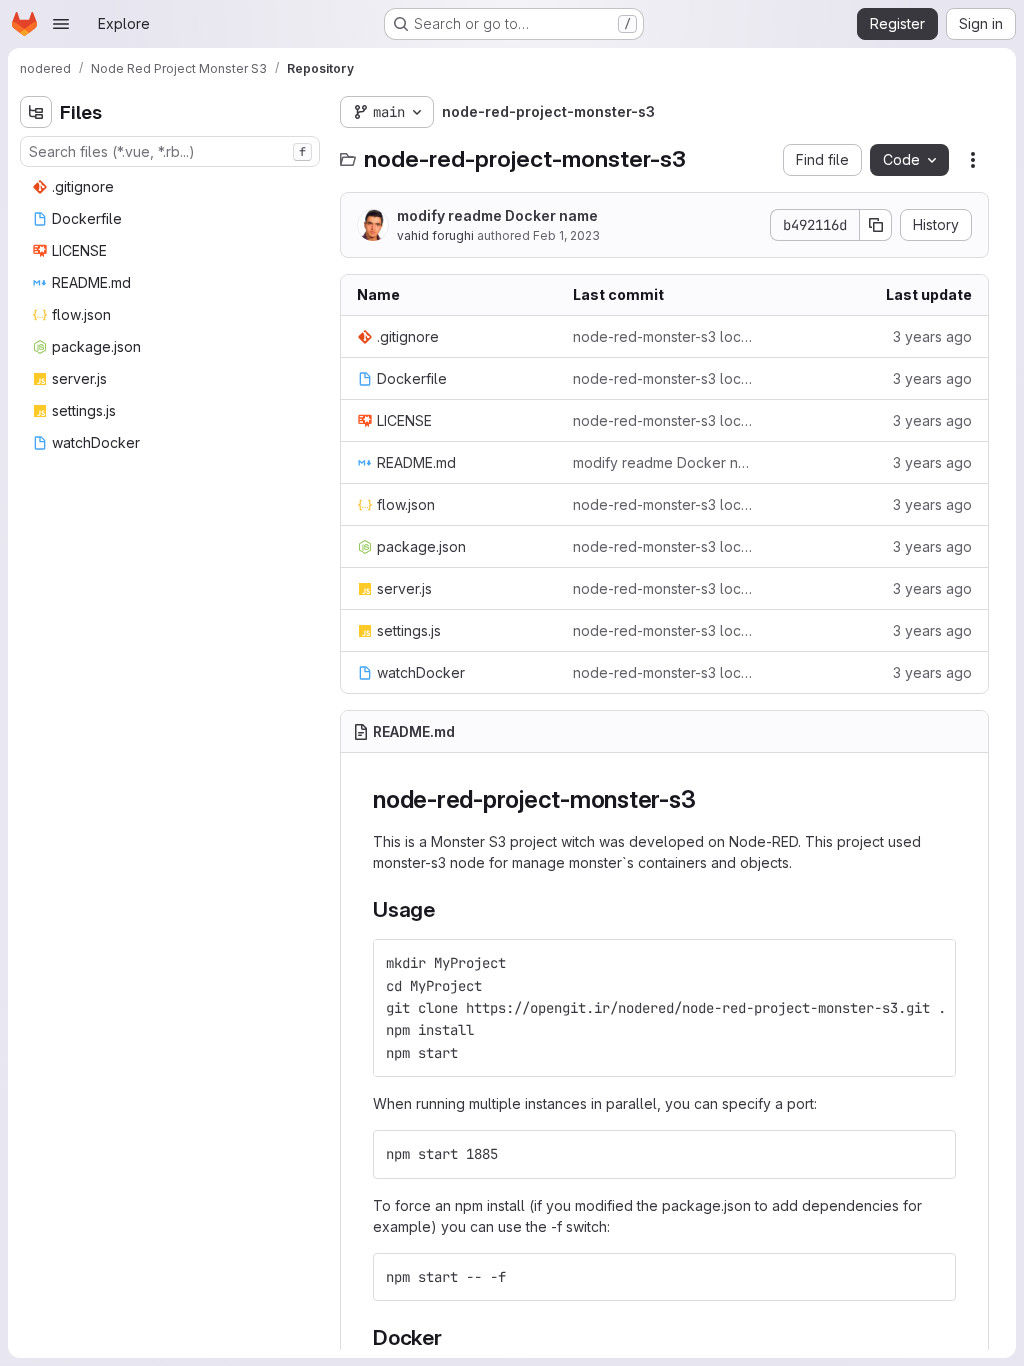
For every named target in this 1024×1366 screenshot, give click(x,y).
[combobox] (170, 151)
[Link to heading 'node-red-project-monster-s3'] (709, 799)
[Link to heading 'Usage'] (446, 909)
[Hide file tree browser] (36, 112)
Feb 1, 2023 (566, 235)
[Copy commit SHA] (876, 225)
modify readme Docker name (497, 215)
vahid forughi (435, 235)
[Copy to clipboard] (932, 963)
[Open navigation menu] (61, 24)
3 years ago (932, 336)
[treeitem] (172, 187)
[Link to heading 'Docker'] (453, 1337)
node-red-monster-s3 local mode (665, 336)
